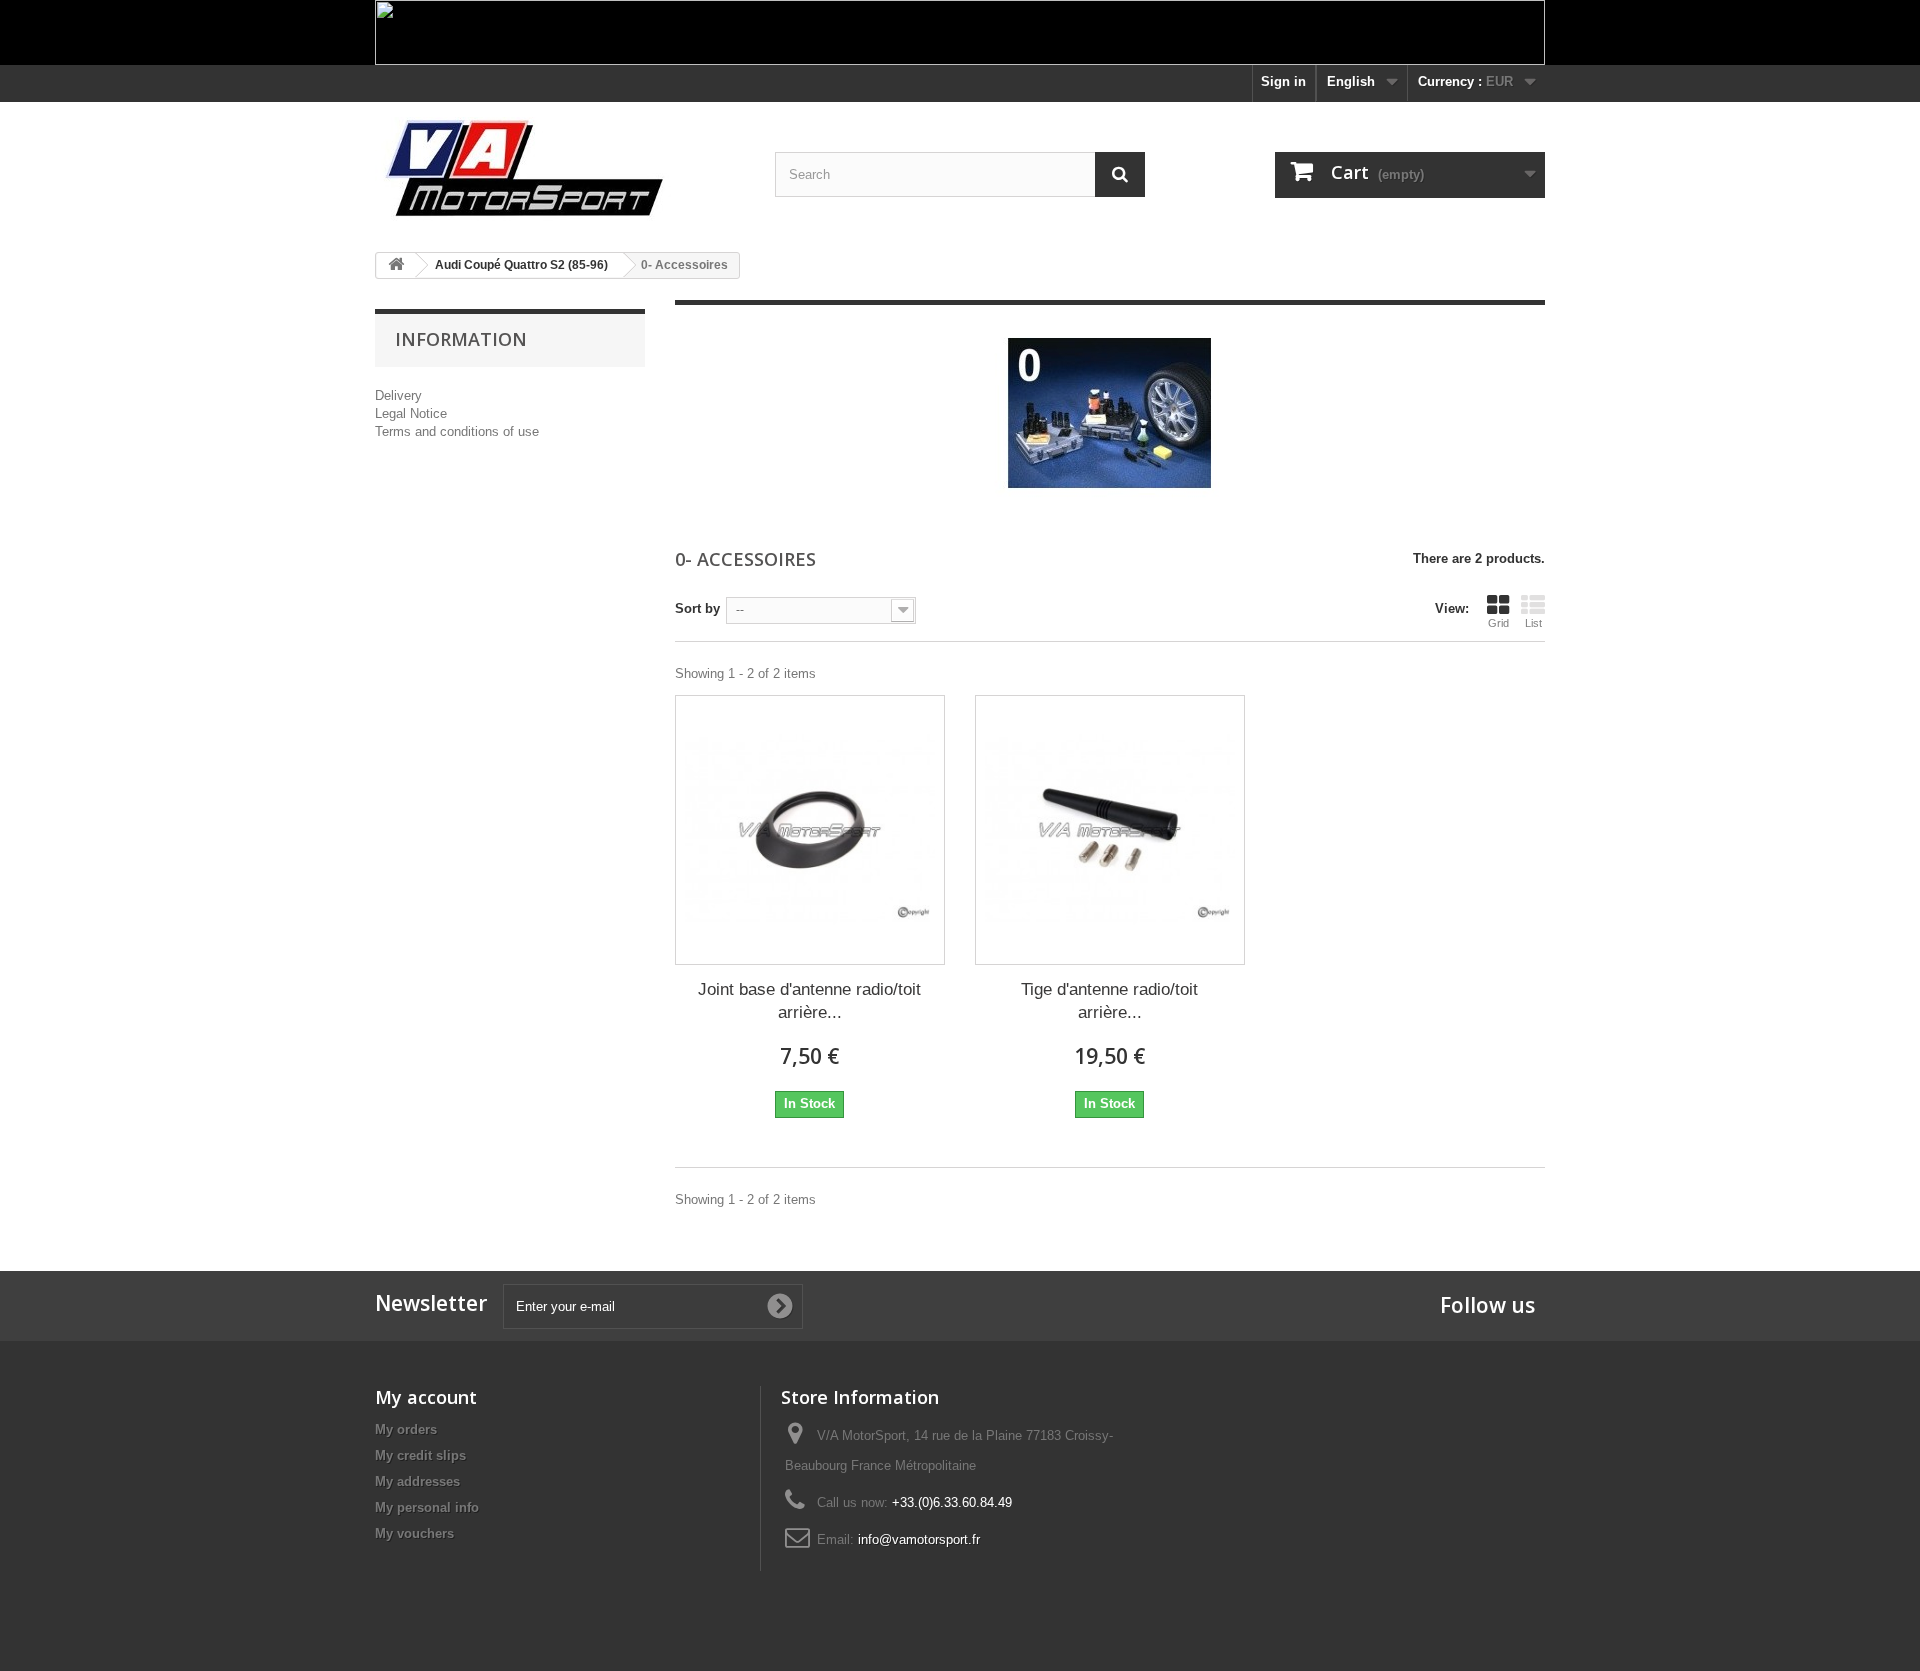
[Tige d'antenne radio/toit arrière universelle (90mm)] (1110, 830)
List (1533, 623)
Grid (1498, 623)
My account (426, 1397)
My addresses (417, 1481)
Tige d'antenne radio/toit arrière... (1109, 1001)
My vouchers (414, 1533)
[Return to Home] (396, 265)
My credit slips (420, 1455)
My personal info (427, 1507)
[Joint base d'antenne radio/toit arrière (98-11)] (810, 830)
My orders (406, 1429)
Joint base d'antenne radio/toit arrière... (809, 1001)
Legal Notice (411, 413)
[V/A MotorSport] (560, 169)
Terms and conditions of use (457, 431)
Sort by (697, 608)
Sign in (1283, 81)
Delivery (398, 395)
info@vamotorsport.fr (919, 1539)
